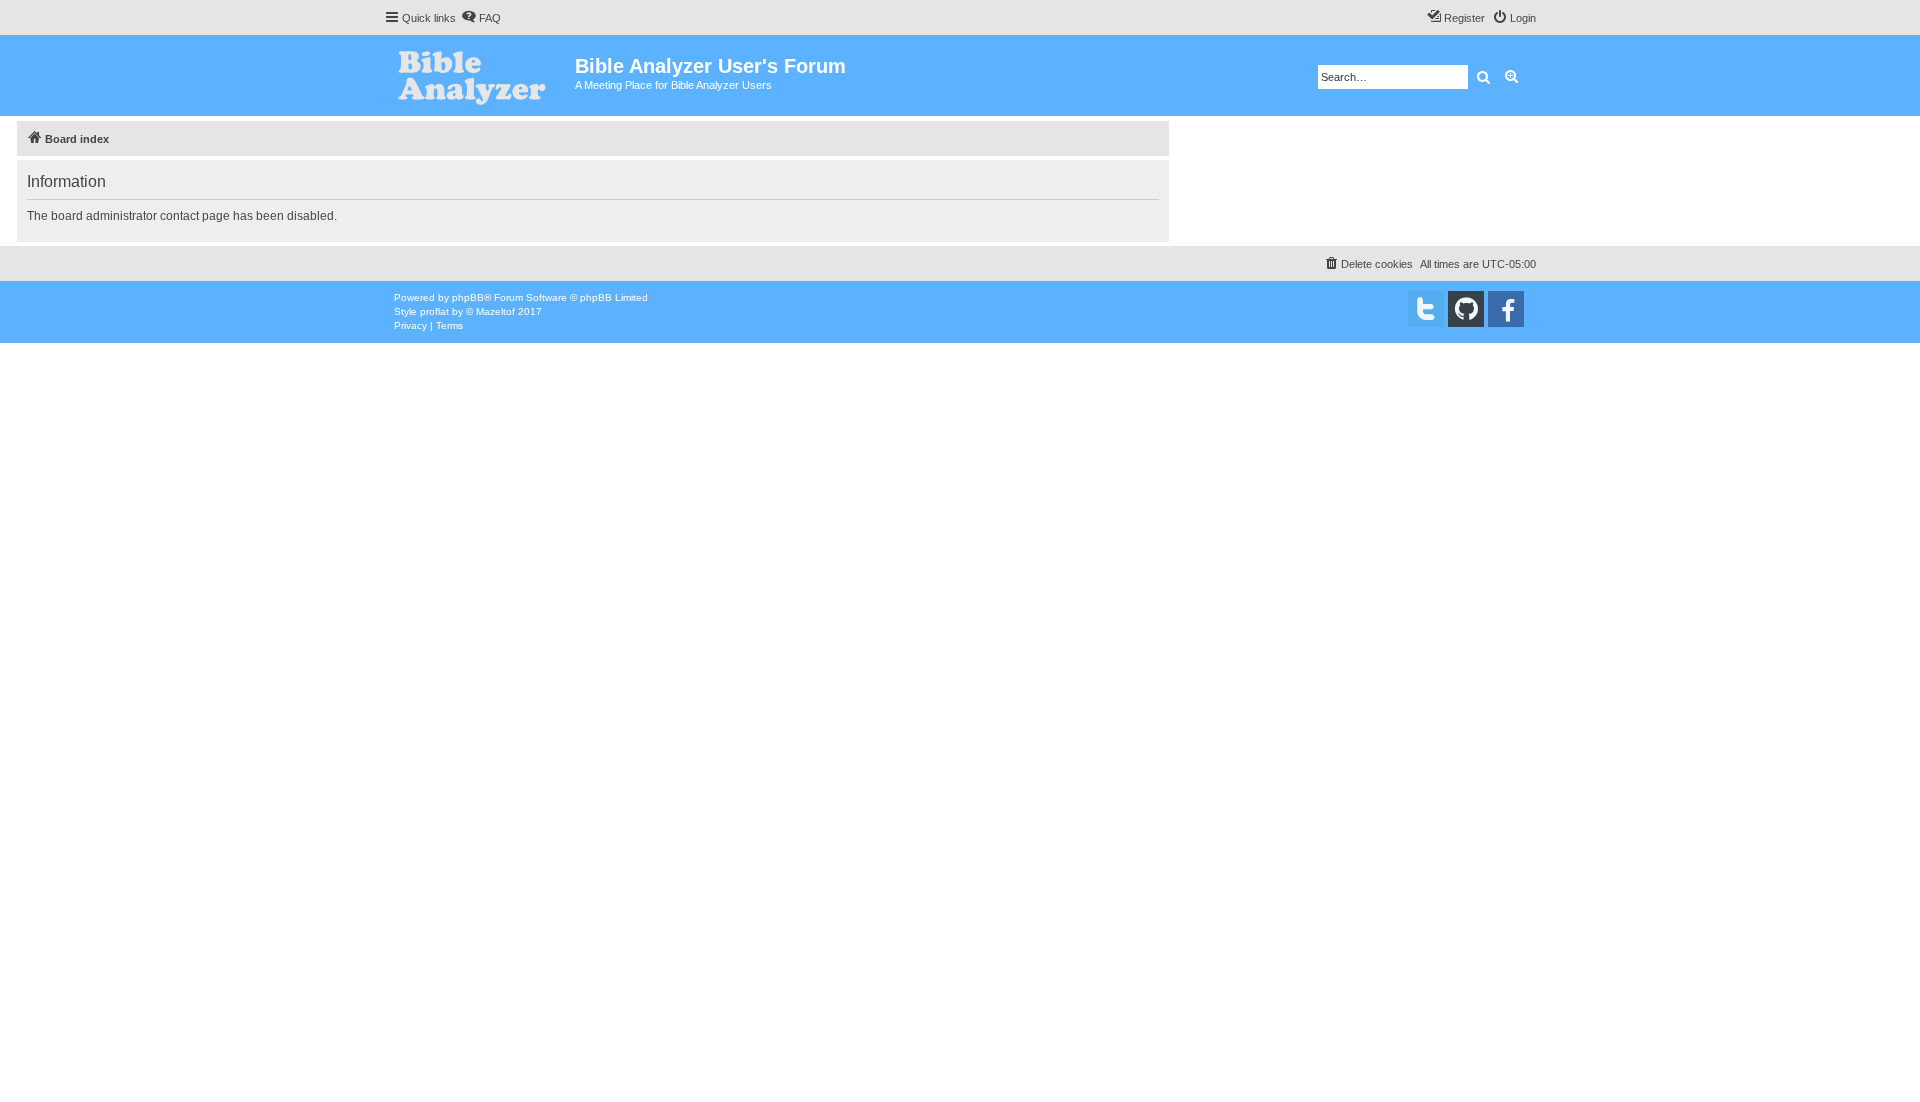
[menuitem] (481, 18)
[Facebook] (1506, 309)
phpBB (468, 297)
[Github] (1466, 309)
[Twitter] (1426, 309)
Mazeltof (495, 311)
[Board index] (479, 75)
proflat (434, 311)
